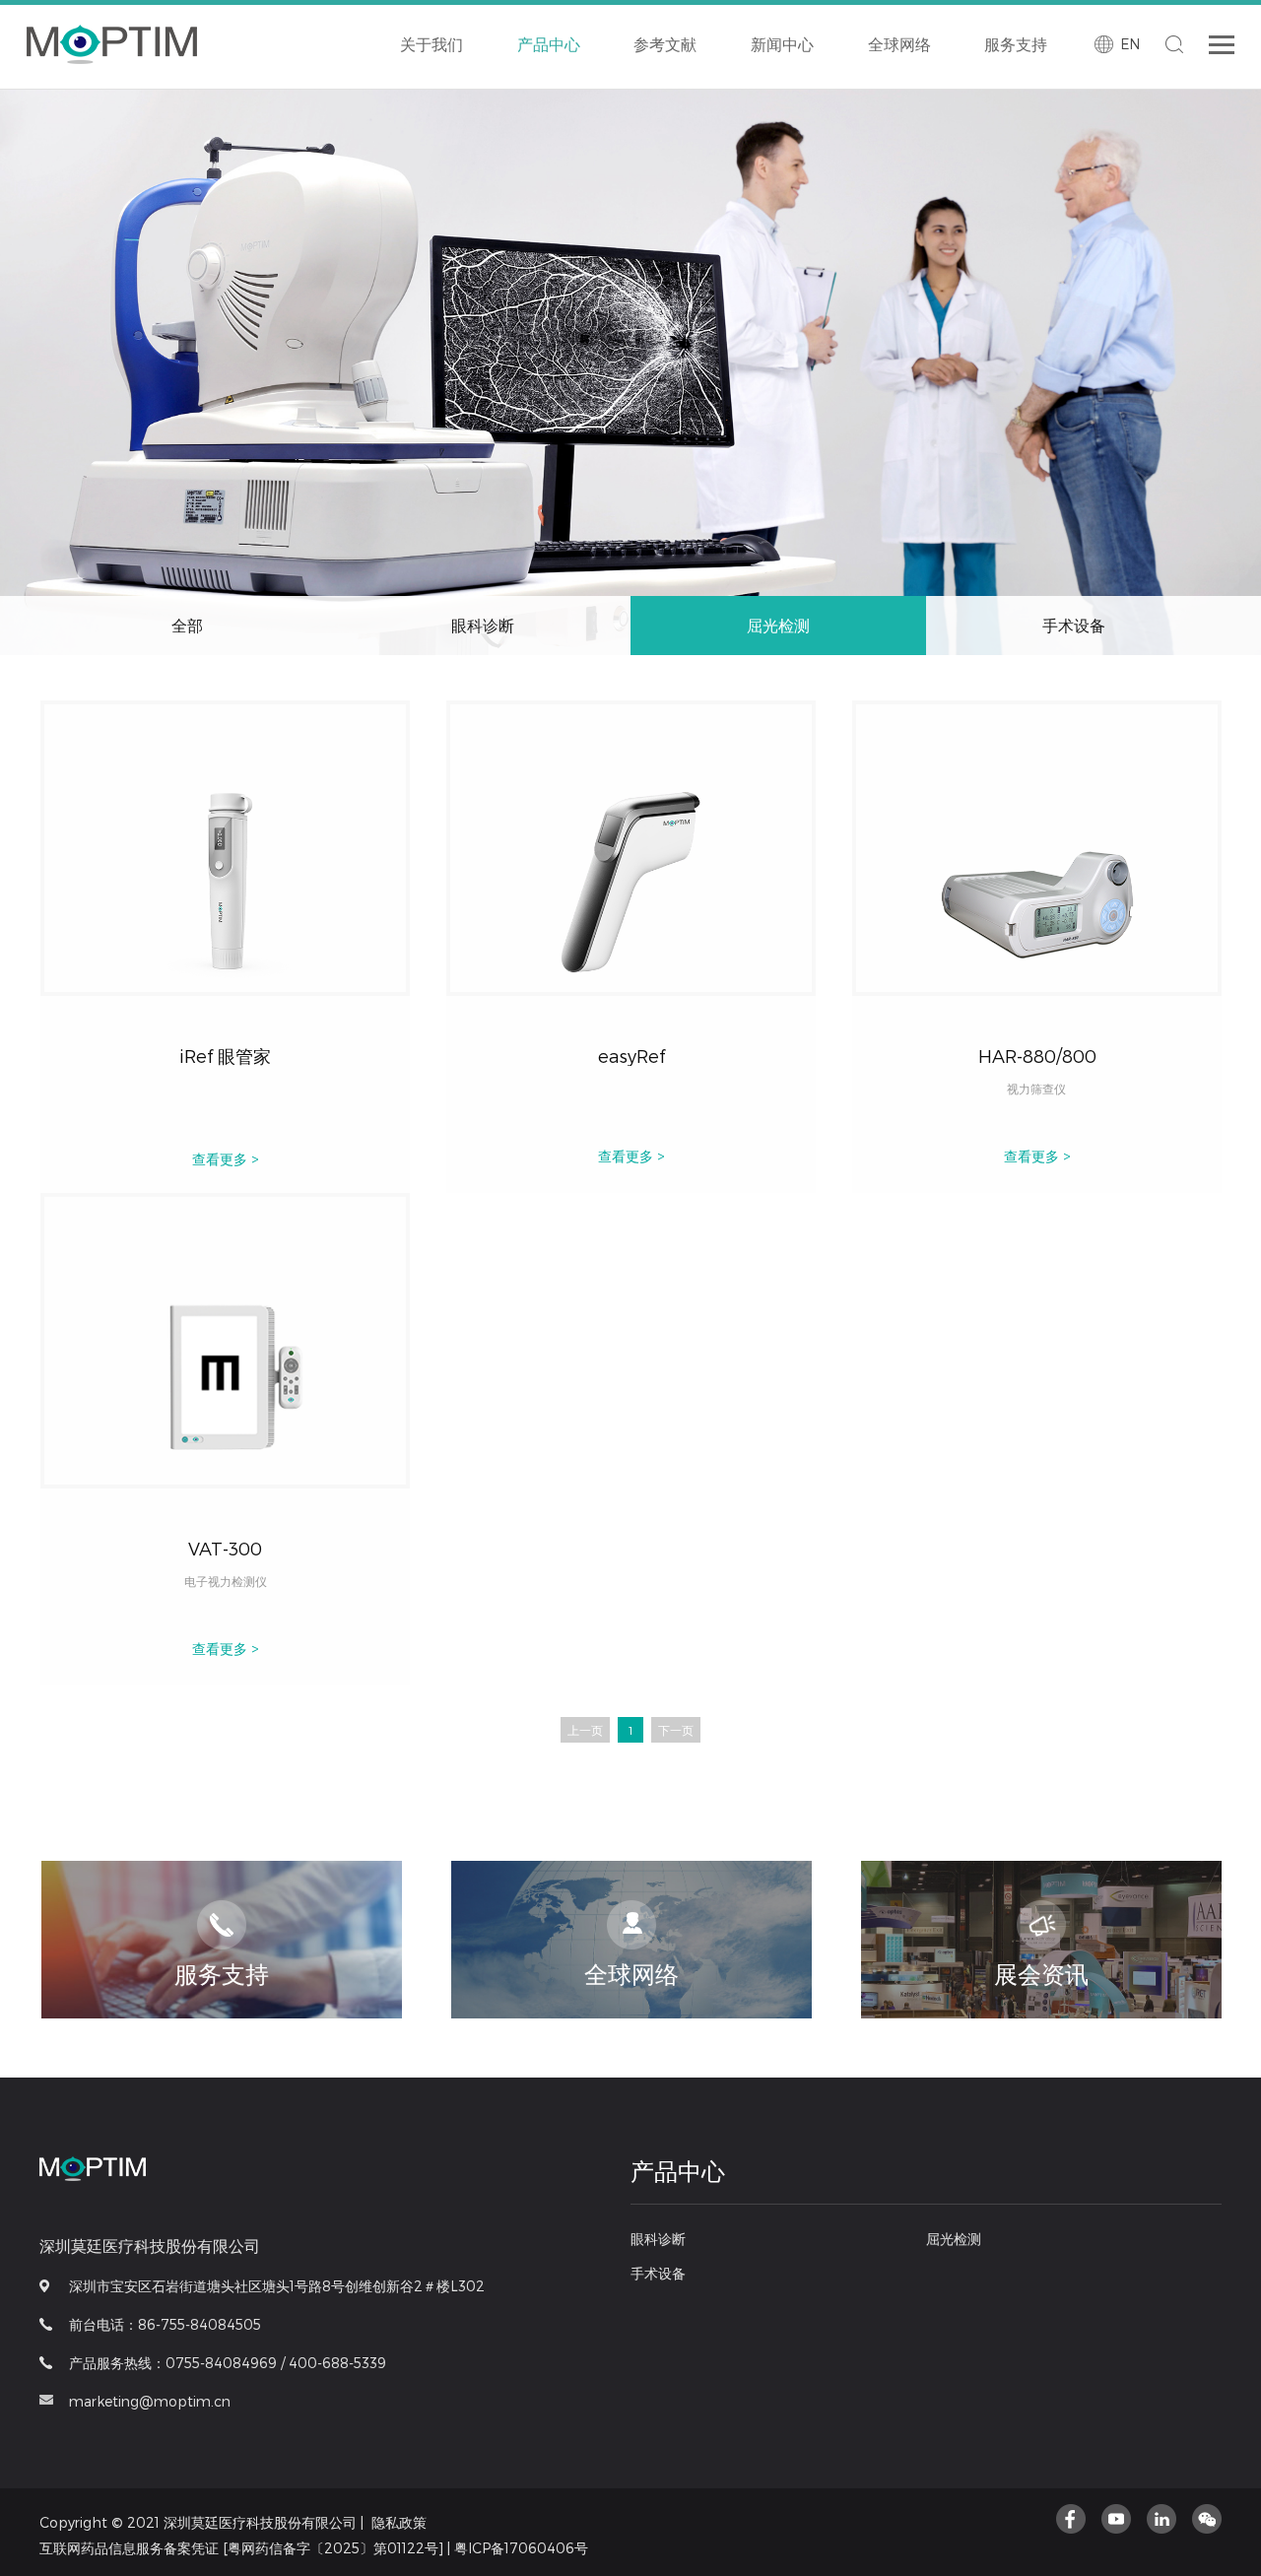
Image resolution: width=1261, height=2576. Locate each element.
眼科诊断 (561, 115)
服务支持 (1016, 44)
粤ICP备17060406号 (521, 2548)
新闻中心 (782, 44)
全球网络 (899, 44)
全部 (187, 625)
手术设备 (793, 115)
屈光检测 (677, 115)
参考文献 (665, 44)
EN (1130, 44)
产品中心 (549, 44)
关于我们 (431, 44)
